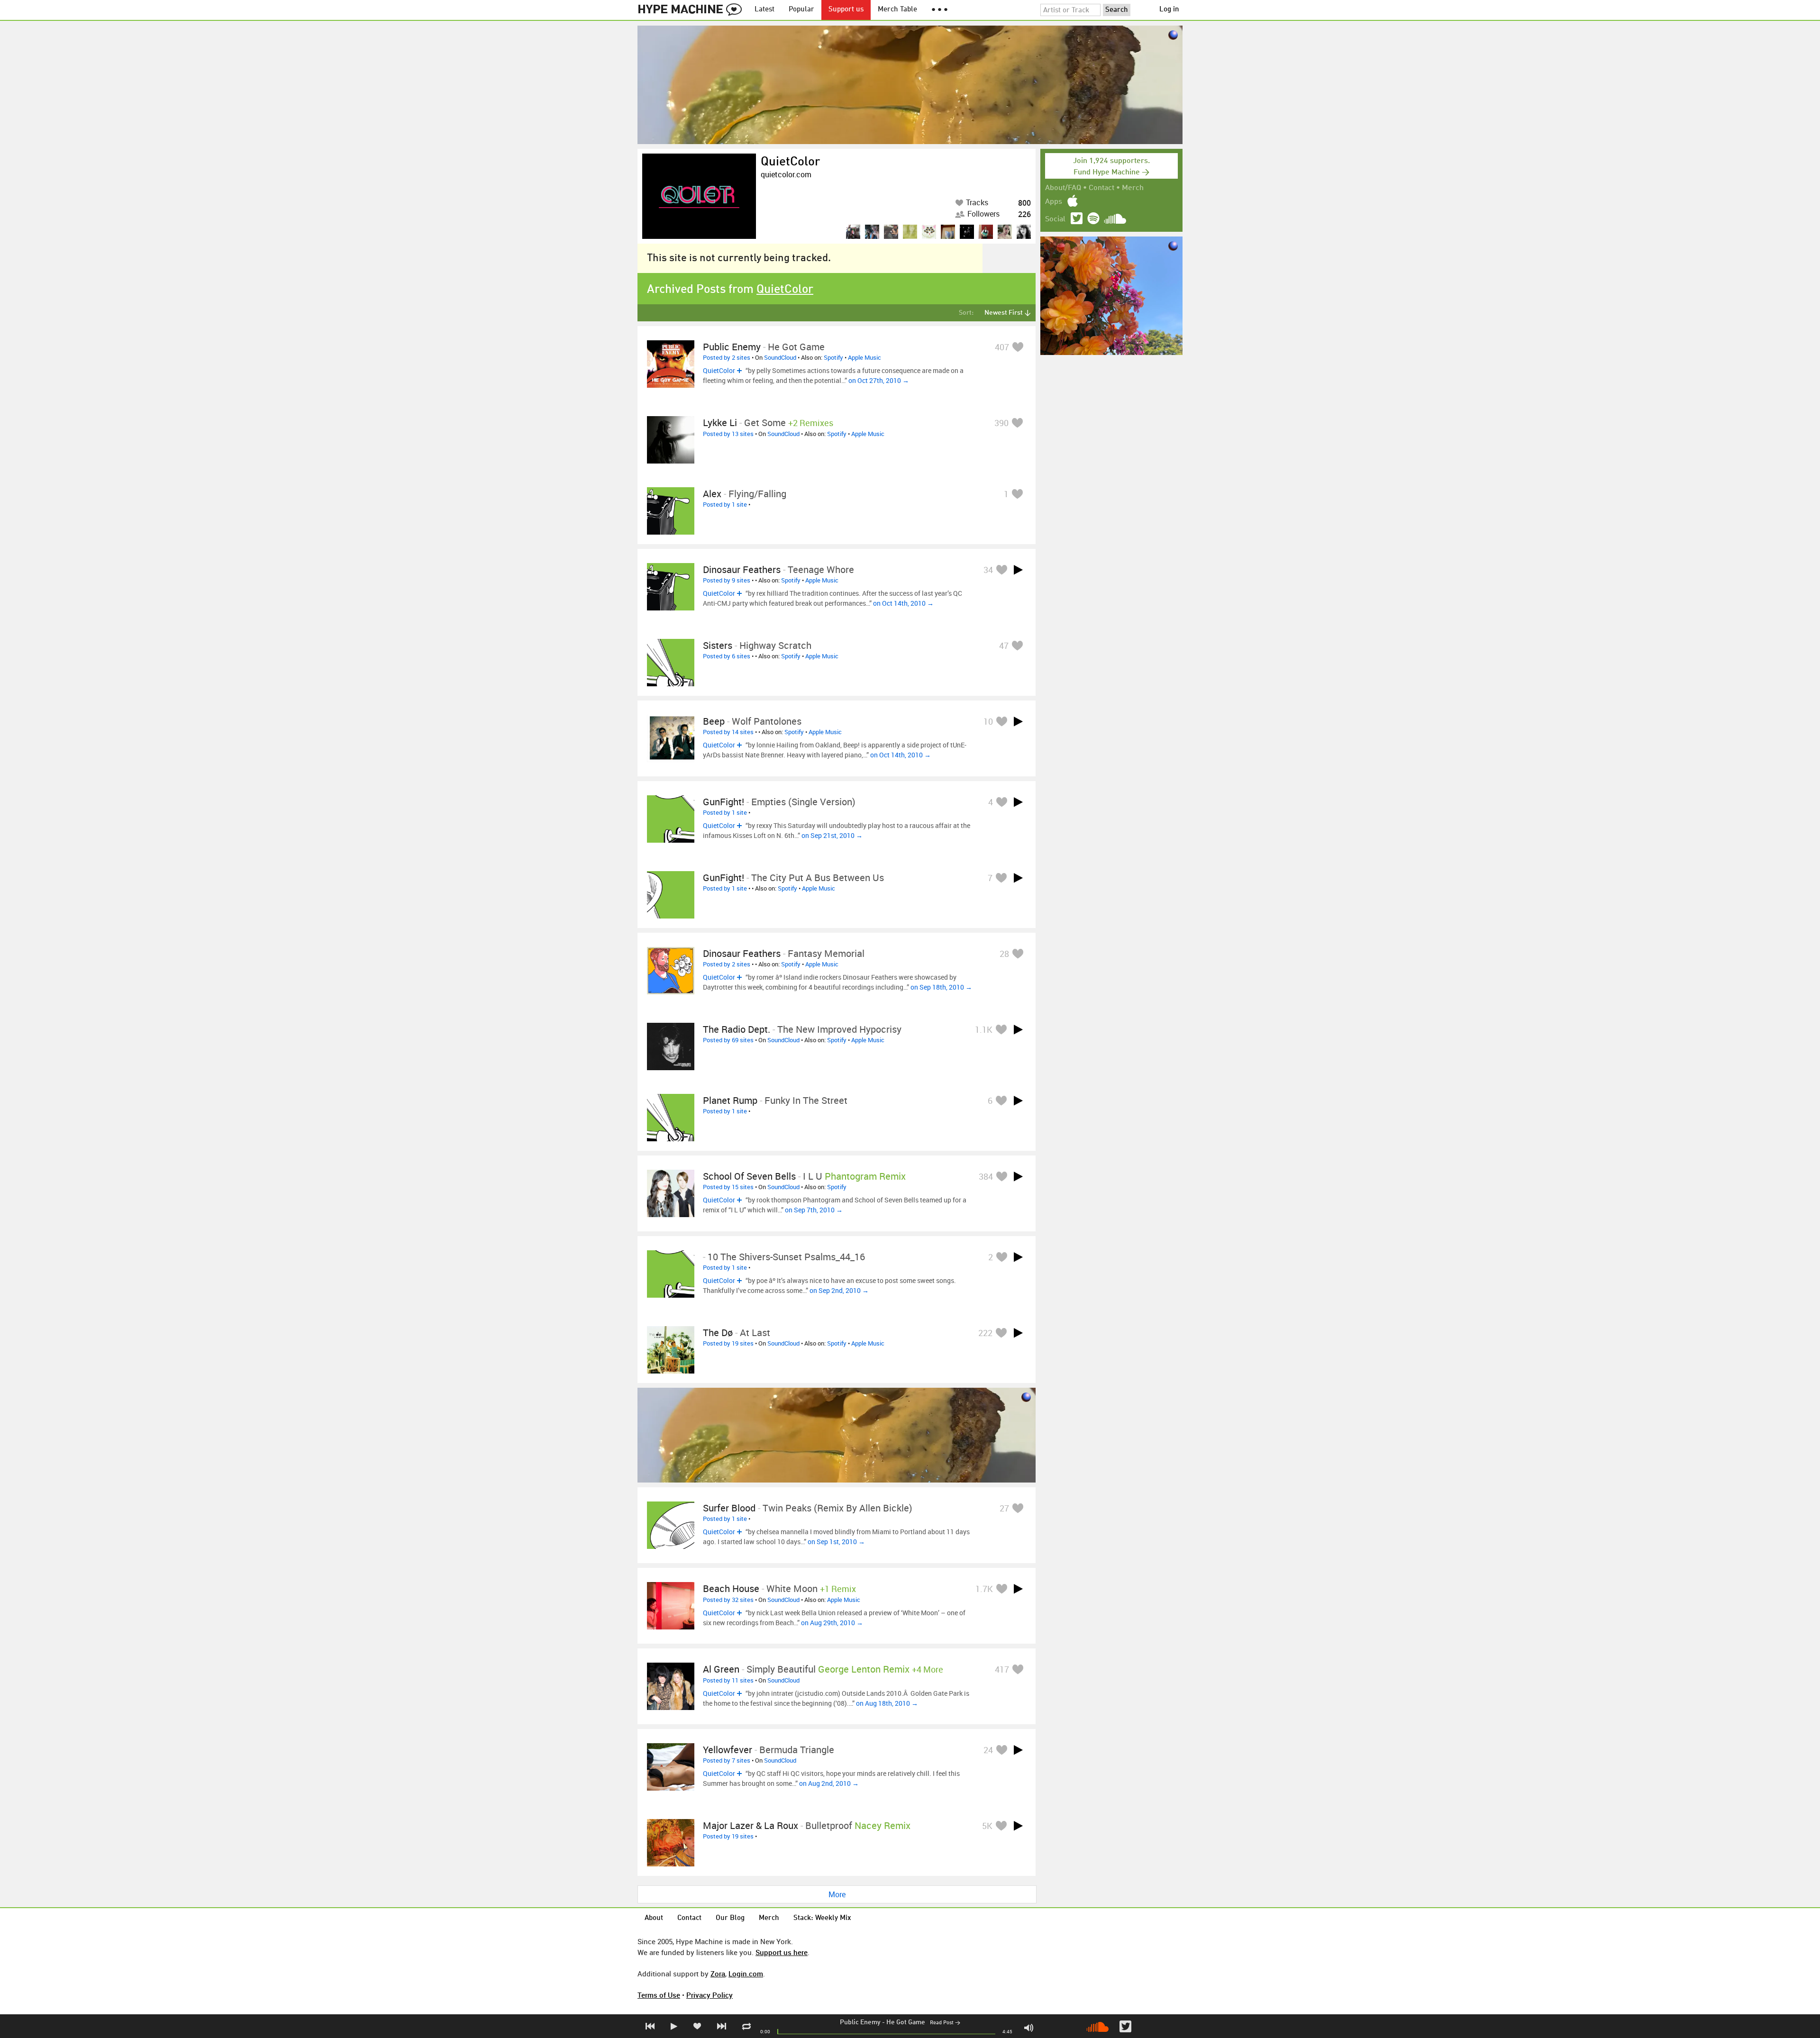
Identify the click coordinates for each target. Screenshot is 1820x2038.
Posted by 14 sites (728, 732)
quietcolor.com (786, 174)
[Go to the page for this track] (671, 364)
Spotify (833, 357)
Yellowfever (728, 1750)
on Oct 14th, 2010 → (903, 603)
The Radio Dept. (737, 1029)
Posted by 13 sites (728, 434)
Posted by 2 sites (727, 357)
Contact (1101, 188)
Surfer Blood (729, 1508)
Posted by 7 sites (727, 1760)
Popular (801, 10)
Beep (714, 721)
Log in (1169, 10)
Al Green (721, 1669)
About (654, 1918)
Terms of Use (659, 1995)
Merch (1133, 188)
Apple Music (864, 357)
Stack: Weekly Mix (822, 1918)
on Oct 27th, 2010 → (879, 380)
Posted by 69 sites (728, 1040)
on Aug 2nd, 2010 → (829, 1783)
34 (988, 570)
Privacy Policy (710, 1995)
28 (1004, 954)
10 (988, 721)
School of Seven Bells (749, 1176)
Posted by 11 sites (728, 1680)
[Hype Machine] (692, 10)
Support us (846, 10)
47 (1004, 646)
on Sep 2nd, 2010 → (839, 1290)
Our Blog (730, 1918)
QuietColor (790, 162)
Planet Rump (730, 1100)
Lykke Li (720, 423)
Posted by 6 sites (727, 656)
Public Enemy (860, 2022)
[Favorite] (1018, 347)
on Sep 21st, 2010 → (832, 835)
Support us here (782, 1952)
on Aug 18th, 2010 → (887, 1703)
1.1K (984, 1029)
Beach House (731, 1588)
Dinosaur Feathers (742, 569)
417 (1002, 1669)
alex (712, 494)
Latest (764, 10)
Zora (718, 1974)
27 (1004, 1508)
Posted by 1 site (725, 504)
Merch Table (897, 10)
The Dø (718, 1333)
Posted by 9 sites (727, 580)
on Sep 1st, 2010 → (836, 1542)
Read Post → (945, 2023)
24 (988, 1750)
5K (987, 1826)
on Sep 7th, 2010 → (814, 1210)
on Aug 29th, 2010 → (832, 1623)
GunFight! (723, 802)
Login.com (746, 1974)
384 (986, 1176)
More (837, 1894)
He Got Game (906, 2022)
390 (1001, 423)
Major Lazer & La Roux (751, 1825)
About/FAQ (1063, 188)
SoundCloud (780, 357)
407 (1002, 347)
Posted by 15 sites (728, 1187)
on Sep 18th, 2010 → (941, 987)
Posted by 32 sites (728, 1600)
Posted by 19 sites (728, 1343)
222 (985, 1333)
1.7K (984, 1589)
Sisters (718, 645)
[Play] (1018, 570)
